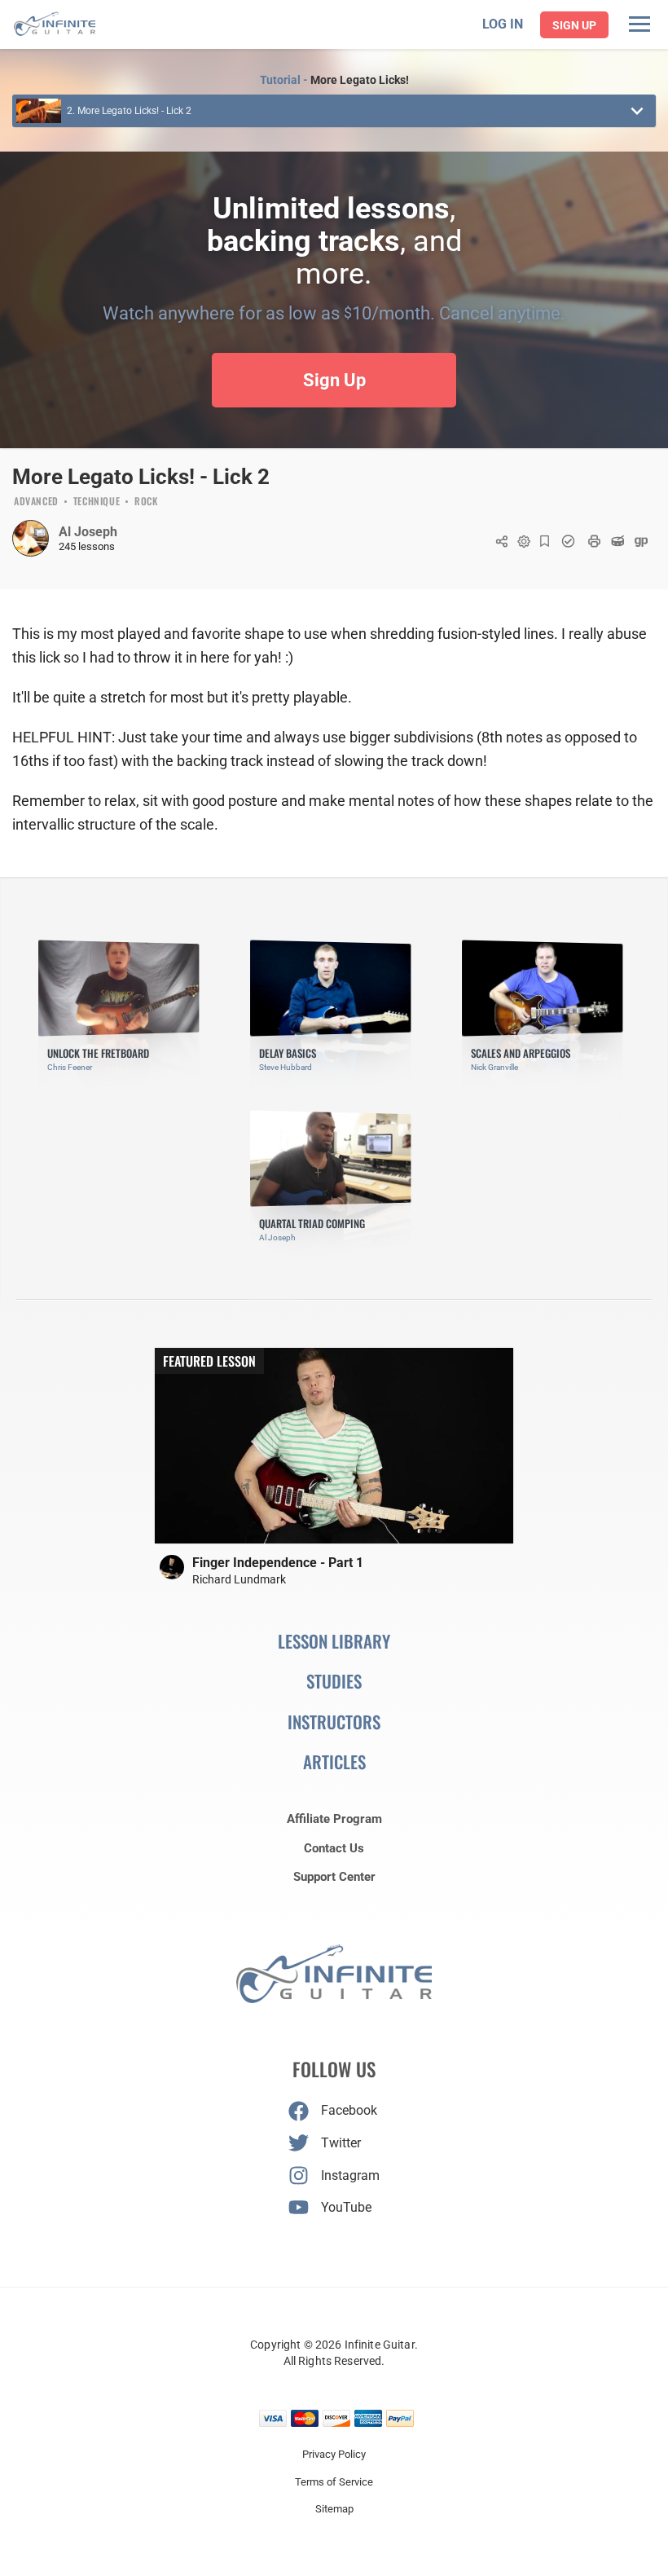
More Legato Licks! (360, 80)
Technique (97, 502)
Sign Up (574, 25)
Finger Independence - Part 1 (278, 1563)
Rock (146, 502)
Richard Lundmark (239, 1579)
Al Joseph (88, 532)
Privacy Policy (334, 2454)
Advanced (36, 502)
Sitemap (334, 2509)
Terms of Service (334, 2482)
